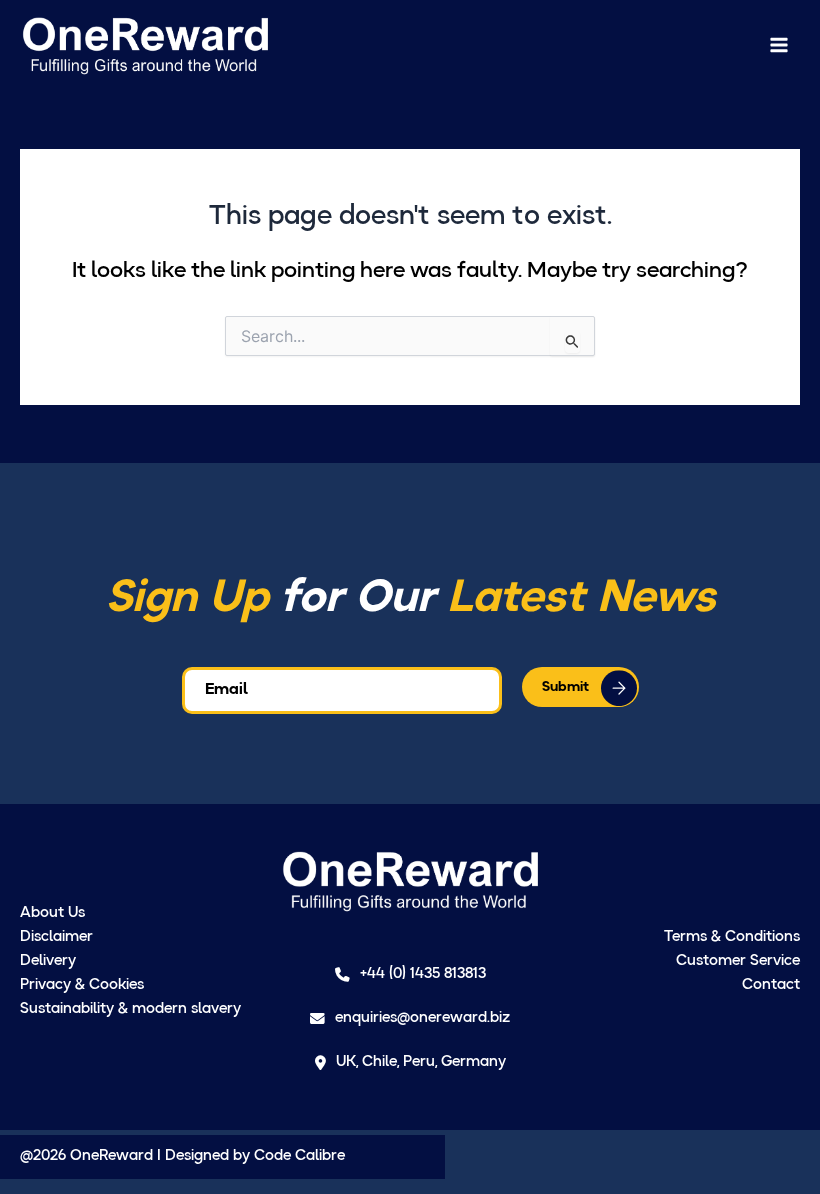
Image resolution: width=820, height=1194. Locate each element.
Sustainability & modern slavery (130, 1009)
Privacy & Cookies (82, 985)
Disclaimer (56, 937)
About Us (52, 913)
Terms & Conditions (732, 937)
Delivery (48, 961)
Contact (771, 985)
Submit (565, 687)
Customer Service (738, 961)
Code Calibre (299, 1156)
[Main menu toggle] (779, 46)
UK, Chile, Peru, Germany (421, 1062)
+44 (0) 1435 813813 (423, 974)
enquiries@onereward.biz (422, 1018)
